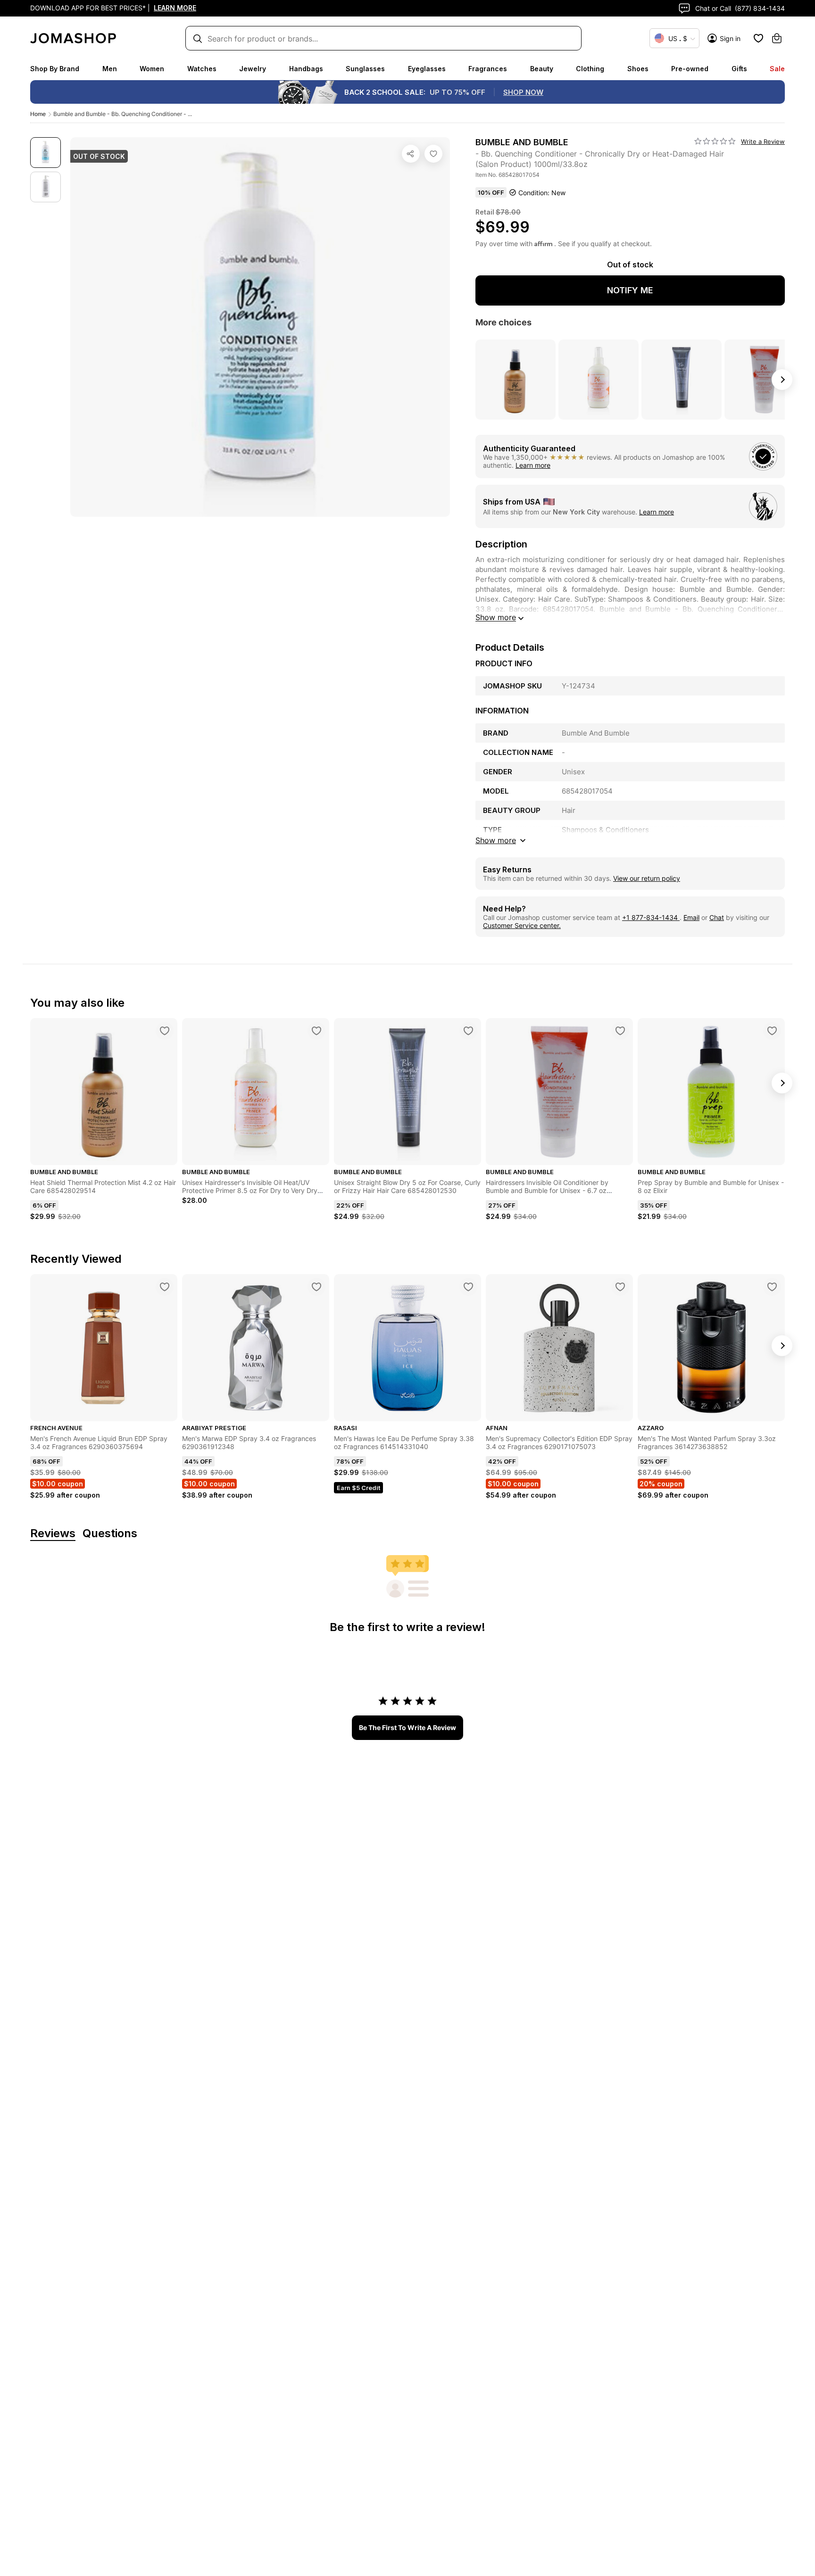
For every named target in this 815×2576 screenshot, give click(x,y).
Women (152, 69)
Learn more (533, 465)
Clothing (590, 69)
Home (38, 114)
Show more (496, 617)
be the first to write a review (407, 1727)
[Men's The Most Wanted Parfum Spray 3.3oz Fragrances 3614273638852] (772, 1287)
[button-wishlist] (758, 38)
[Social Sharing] (411, 154)
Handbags (306, 69)
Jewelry (253, 69)
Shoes (638, 69)
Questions (110, 1534)
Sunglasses (365, 69)
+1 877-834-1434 (651, 917)
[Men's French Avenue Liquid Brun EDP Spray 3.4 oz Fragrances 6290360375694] (165, 1287)
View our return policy (647, 878)
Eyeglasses (427, 69)
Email (691, 917)
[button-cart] (777, 38)
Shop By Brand (55, 69)
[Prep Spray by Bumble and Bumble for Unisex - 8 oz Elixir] (772, 1031)
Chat (717, 917)
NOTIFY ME (630, 290)
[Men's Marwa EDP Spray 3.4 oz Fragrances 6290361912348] (316, 1287)
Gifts (739, 69)
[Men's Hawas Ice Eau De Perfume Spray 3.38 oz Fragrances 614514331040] (468, 1287)
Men (110, 69)
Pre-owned (690, 69)
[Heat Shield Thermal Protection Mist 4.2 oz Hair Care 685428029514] (165, 1031)
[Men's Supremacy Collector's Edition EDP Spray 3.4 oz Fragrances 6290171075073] (620, 1287)
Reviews (53, 1534)
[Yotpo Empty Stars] (715, 141)
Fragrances (488, 69)
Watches (202, 69)
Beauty (542, 69)
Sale (777, 69)
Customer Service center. (522, 925)
